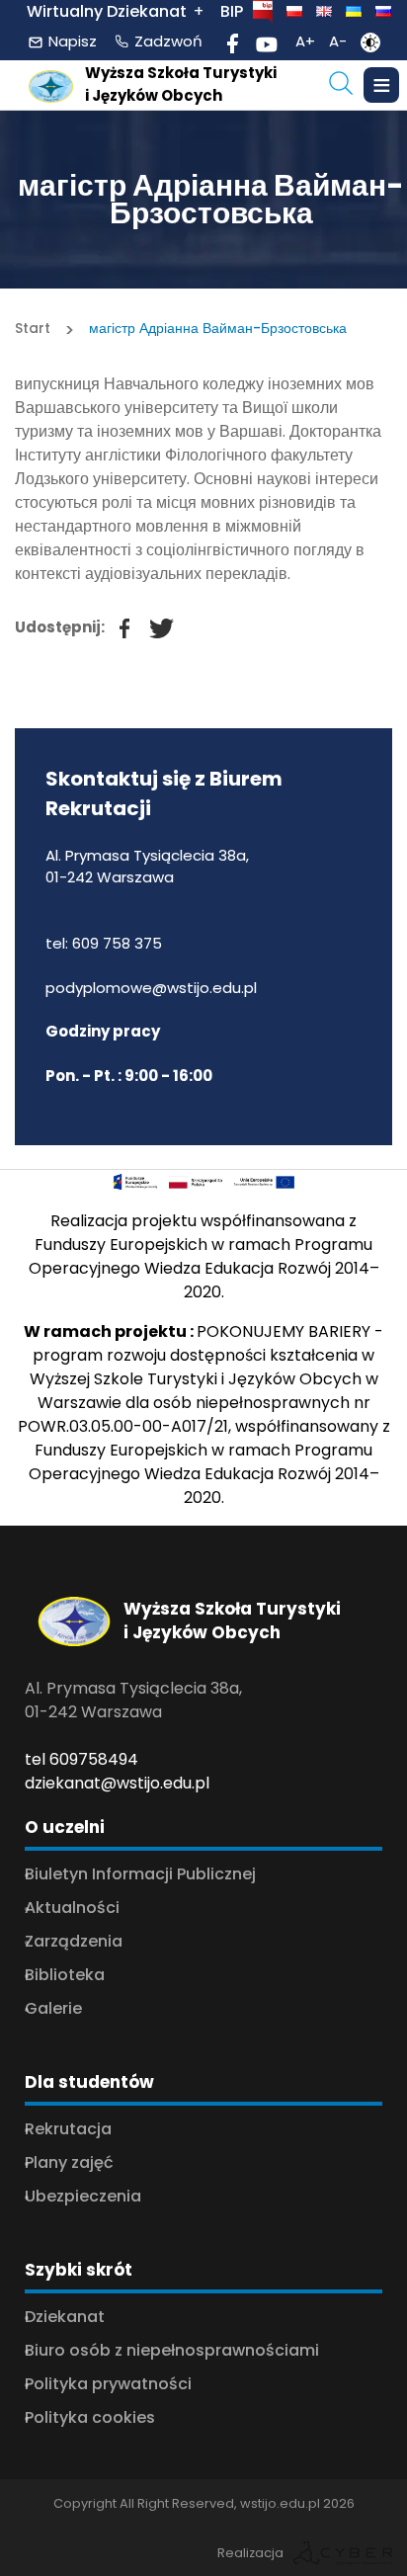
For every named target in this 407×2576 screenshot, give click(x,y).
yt (267, 41)
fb (233, 41)
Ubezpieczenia (83, 2196)
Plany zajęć (69, 2162)
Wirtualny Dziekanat (107, 11)
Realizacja (250, 2553)
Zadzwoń (168, 41)
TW (153, 618)
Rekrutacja (68, 2129)
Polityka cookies (90, 2417)
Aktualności (72, 1908)
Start (33, 328)
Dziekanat (65, 2317)
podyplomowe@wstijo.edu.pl (151, 988)
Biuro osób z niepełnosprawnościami (172, 2350)
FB (115, 618)
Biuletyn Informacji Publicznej (140, 1874)
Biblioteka (65, 1975)
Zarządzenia (74, 1941)
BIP (232, 11)
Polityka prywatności (108, 2384)
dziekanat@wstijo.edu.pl (117, 1783)
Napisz (73, 41)
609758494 (94, 1759)
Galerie (53, 2008)
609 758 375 (117, 943)
